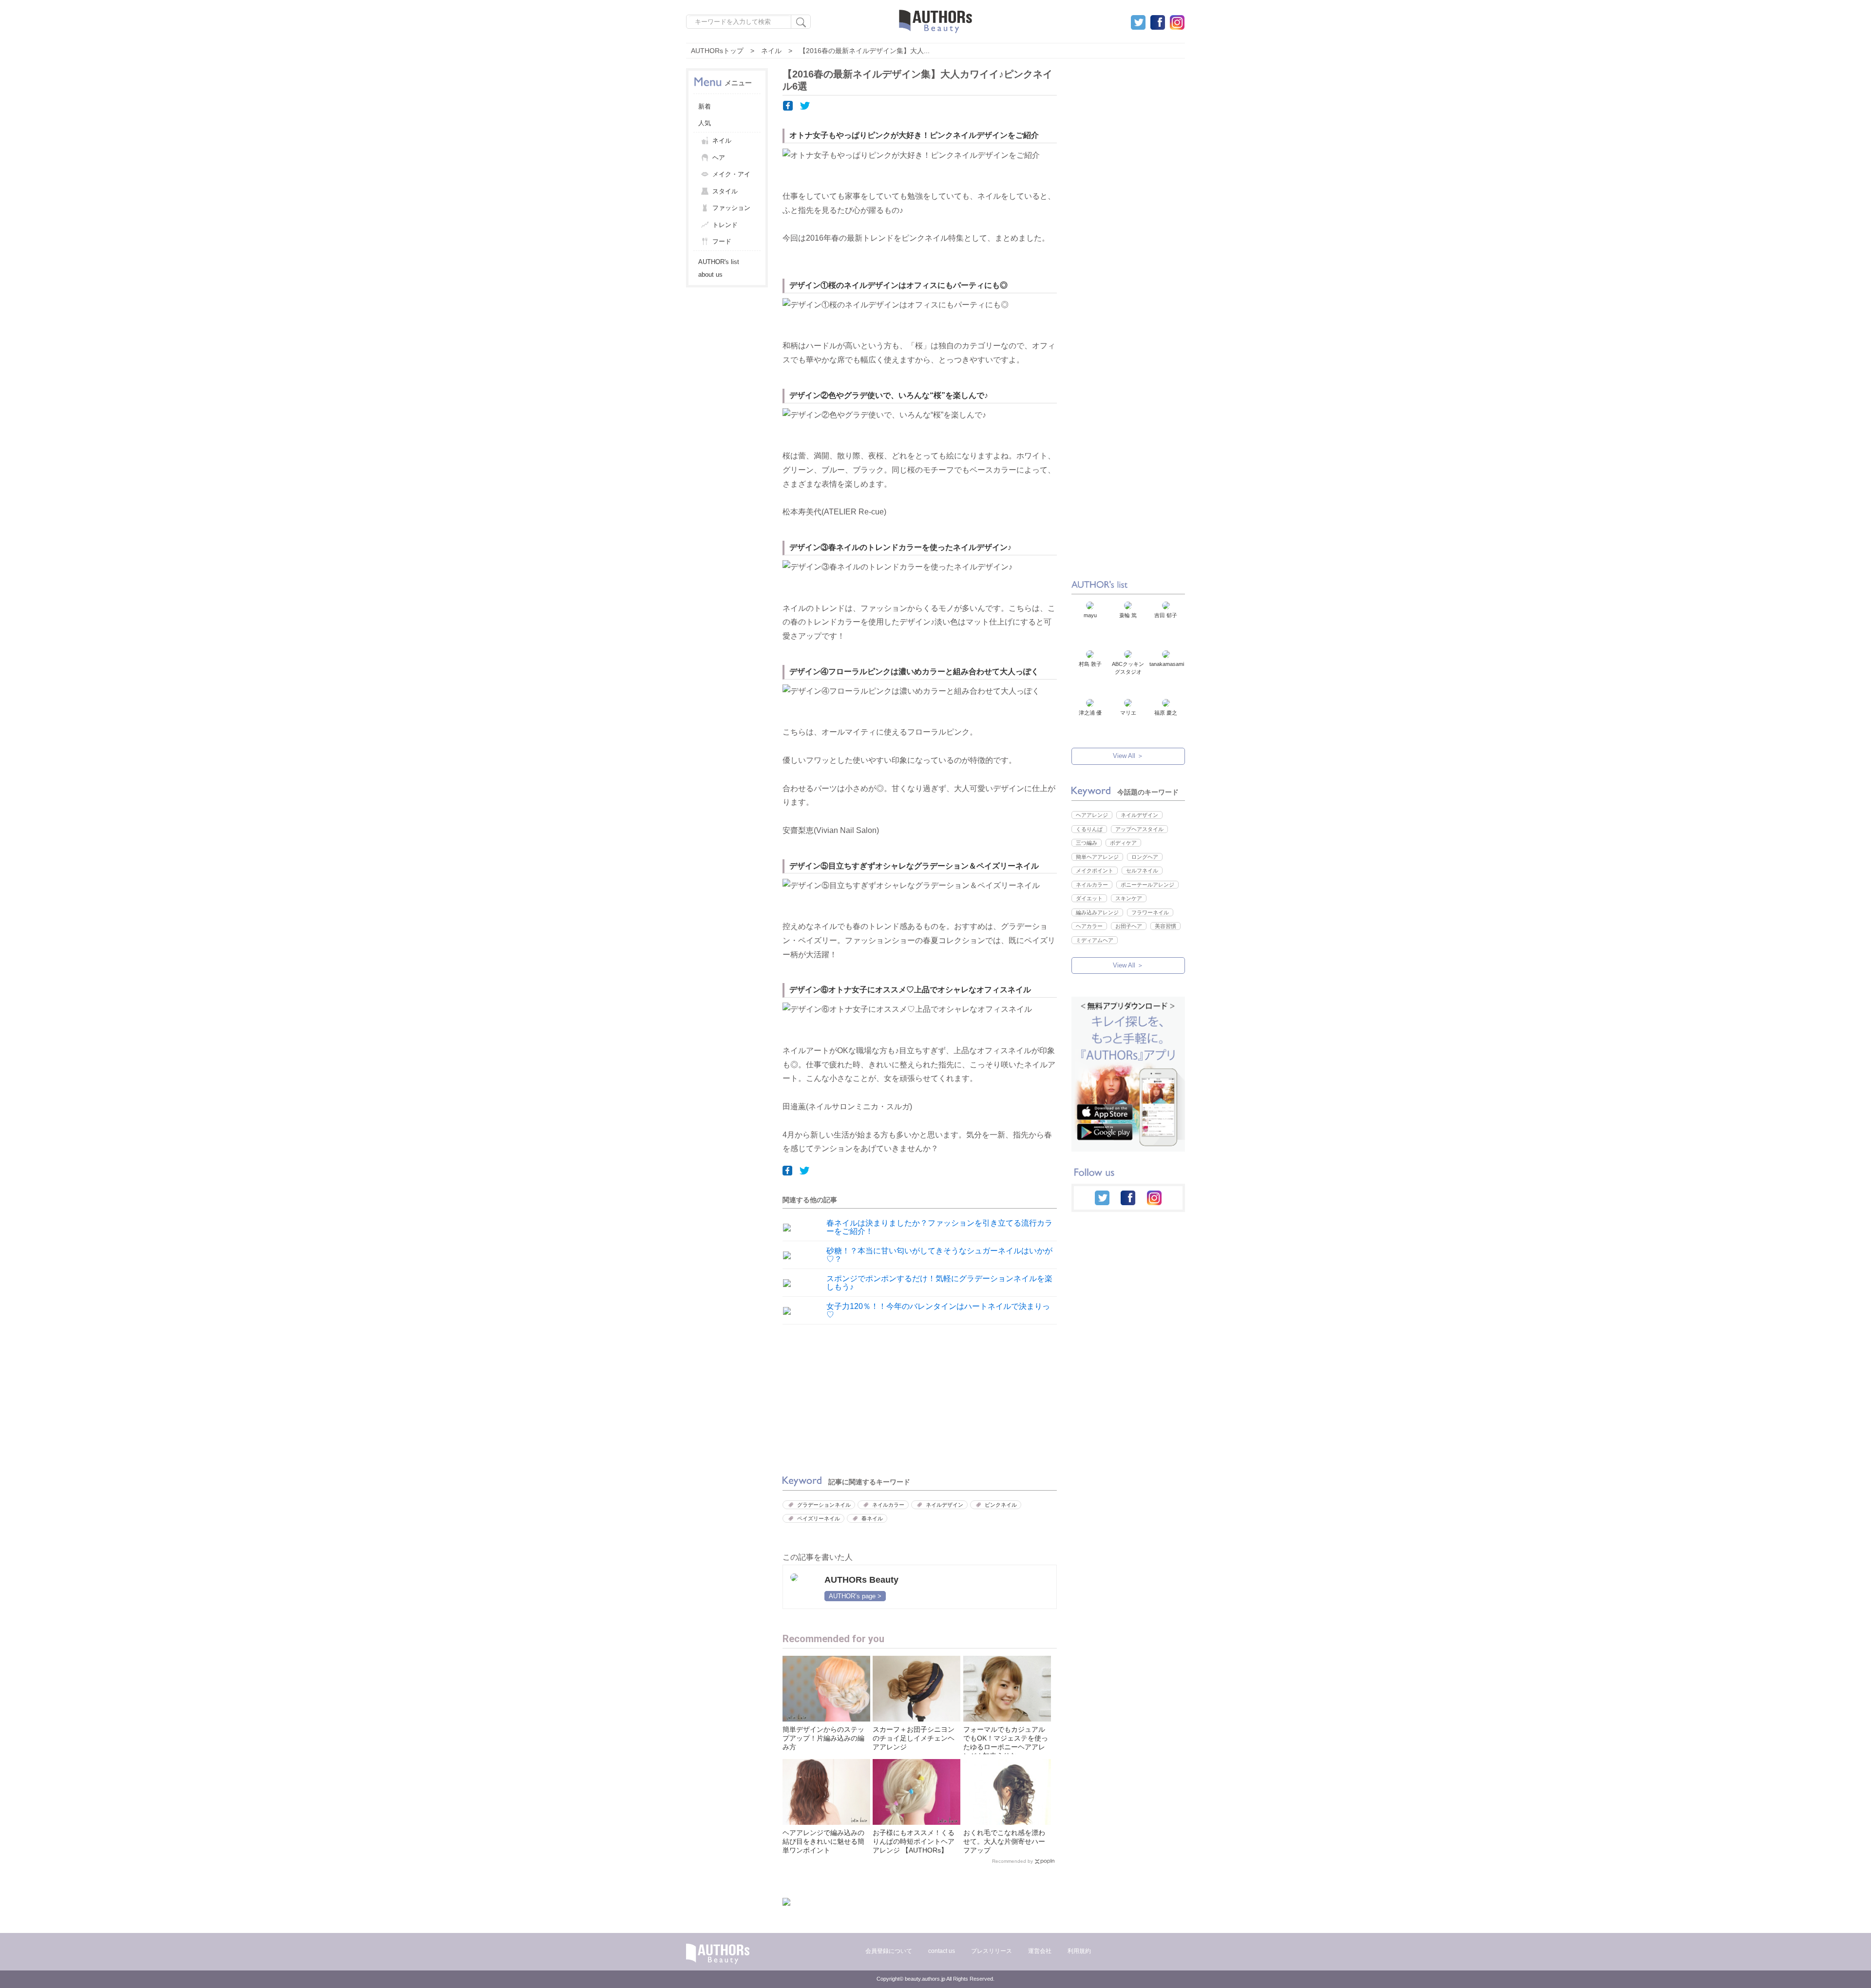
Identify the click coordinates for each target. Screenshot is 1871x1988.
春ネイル (872, 1518)
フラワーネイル (1150, 912)
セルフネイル (1142, 871)
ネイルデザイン (945, 1505)
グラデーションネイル (824, 1505)
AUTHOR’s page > (855, 1596)
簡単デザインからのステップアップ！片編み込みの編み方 (823, 1738)
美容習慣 (1165, 926)
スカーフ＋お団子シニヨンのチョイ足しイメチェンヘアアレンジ (914, 1738)
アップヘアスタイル (1139, 829)
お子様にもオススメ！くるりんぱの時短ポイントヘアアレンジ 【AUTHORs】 (914, 1841)
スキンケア (1129, 898)
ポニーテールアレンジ (1147, 885)
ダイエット (1089, 898)
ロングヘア (1145, 857)
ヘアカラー (1089, 926)
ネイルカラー (888, 1505)
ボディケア (1123, 843)
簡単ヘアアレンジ (1097, 857)
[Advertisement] (848, 1397)
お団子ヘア (1129, 926)
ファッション (731, 208)
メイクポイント (1095, 871)
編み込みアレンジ (1097, 912)
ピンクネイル (1001, 1505)
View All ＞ (1128, 756)
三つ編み (1087, 843)
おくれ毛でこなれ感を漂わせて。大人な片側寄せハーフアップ (1004, 1841)
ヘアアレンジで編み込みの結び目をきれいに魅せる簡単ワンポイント (823, 1841)
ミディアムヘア (1095, 940)
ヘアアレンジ (1092, 815)
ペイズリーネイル (819, 1518)
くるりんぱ (1089, 829)
